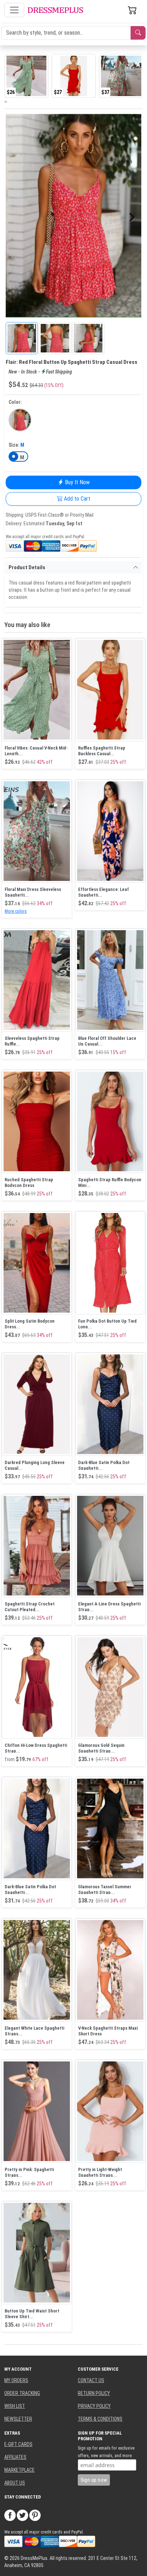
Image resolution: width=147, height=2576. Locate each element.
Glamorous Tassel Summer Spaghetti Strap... (105, 1890)
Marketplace (19, 2470)
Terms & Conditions (100, 2419)
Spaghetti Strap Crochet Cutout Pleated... (30, 1607)
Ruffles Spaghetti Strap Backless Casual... (102, 751)
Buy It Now (77, 482)
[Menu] (14, 10)
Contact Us (91, 2380)
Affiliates (15, 2457)
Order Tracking (22, 2393)
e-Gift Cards (18, 2444)
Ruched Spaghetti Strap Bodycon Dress (29, 1182)
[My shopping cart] (132, 10)
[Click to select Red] (20, 420)
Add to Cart (76, 499)
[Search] (138, 33)
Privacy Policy (94, 2406)
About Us (15, 2483)
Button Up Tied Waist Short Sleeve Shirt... (32, 2314)
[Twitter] (22, 2515)
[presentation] (5, 101)
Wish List (15, 2406)
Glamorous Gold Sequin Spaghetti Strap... (101, 1748)
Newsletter (18, 2419)
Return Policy (94, 2393)
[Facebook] (10, 2515)
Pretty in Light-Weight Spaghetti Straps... (100, 2172)
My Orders (16, 2380)
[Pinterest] (35, 2515)
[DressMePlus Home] (55, 10)
